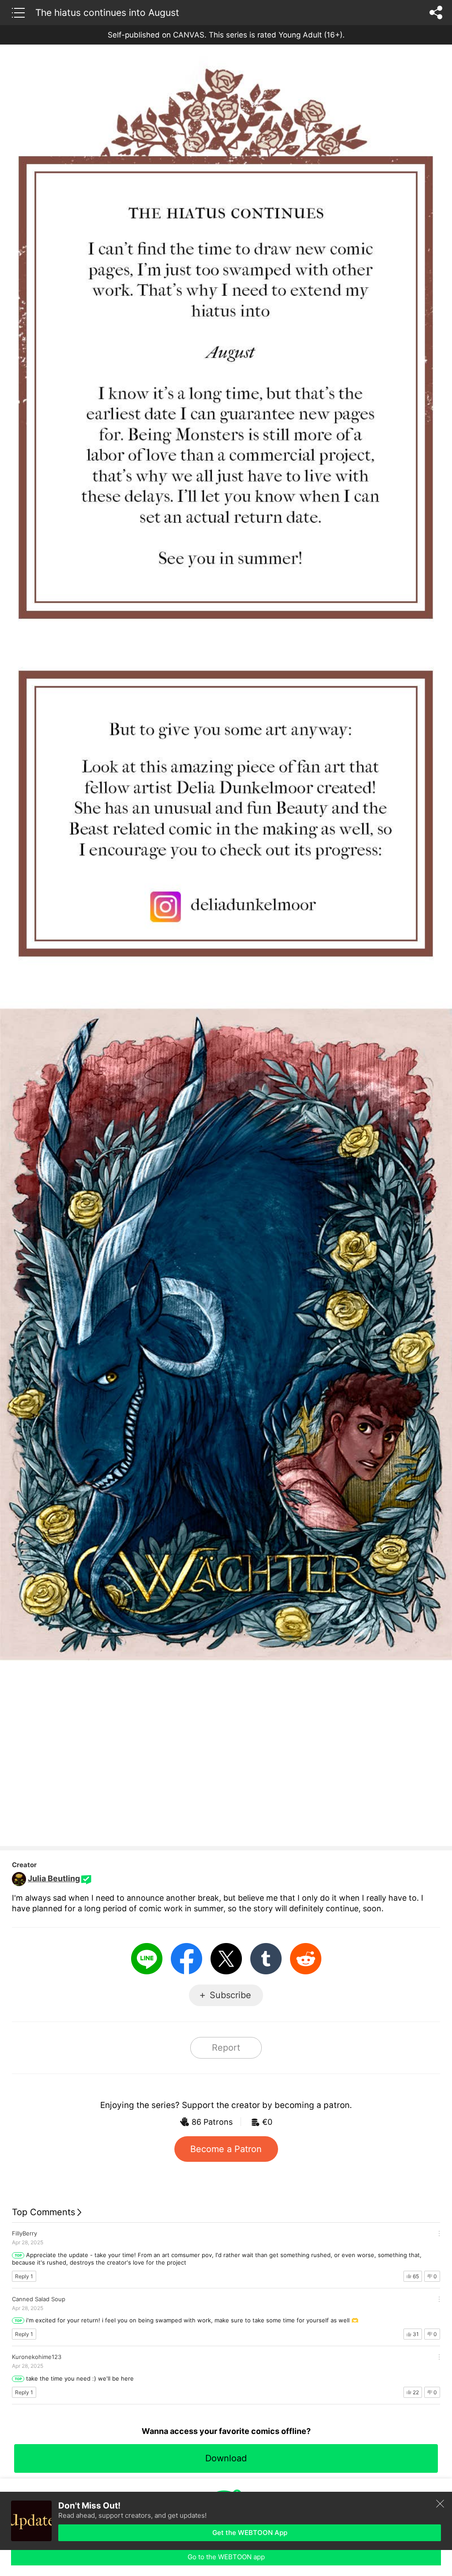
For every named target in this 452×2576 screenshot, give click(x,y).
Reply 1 (24, 2276)
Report (226, 2048)
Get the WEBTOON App (250, 2533)
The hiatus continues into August (107, 12)
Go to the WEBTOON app (226, 2557)
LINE (147, 1959)
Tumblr (266, 1959)
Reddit (306, 1959)
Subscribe (230, 1995)
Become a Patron (226, 2149)
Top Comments (43, 2212)
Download (226, 2458)
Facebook (186, 1959)
